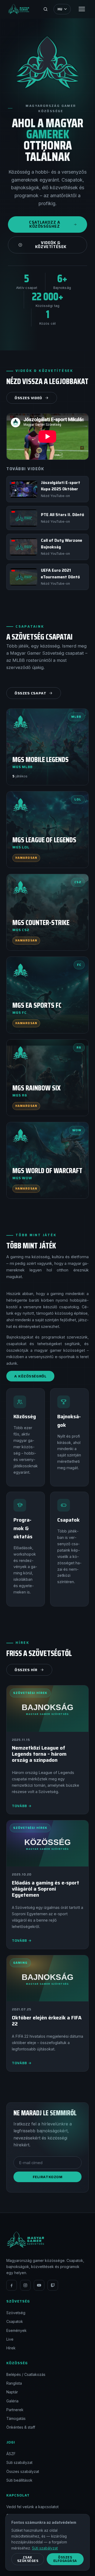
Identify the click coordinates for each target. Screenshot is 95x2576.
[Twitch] (53, 2285)
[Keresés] (45, 9)
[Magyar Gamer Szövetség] (19, 9)
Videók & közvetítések (51, 245)
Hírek (11, 2348)
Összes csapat (30, 693)
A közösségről (30, 1376)
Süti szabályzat (19, 2462)
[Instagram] (25, 2285)
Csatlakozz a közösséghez (44, 224)
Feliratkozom (48, 2177)
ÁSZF (11, 2454)
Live (10, 2339)
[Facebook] (12, 2285)
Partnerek (15, 2410)
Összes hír (26, 1670)
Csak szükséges (28, 2559)
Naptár (12, 2392)
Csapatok (15, 2321)
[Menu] (82, 9)
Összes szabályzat (23, 2471)
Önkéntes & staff (21, 2427)
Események (16, 2330)
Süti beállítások (19, 2480)
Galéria (12, 2401)
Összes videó (28, 398)
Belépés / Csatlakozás (26, 2374)
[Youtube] (39, 2285)
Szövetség (16, 2313)
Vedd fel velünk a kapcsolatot (32, 2507)
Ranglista (14, 2383)
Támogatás (16, 2418)
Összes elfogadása (65, 2559)
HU (60, 9)
